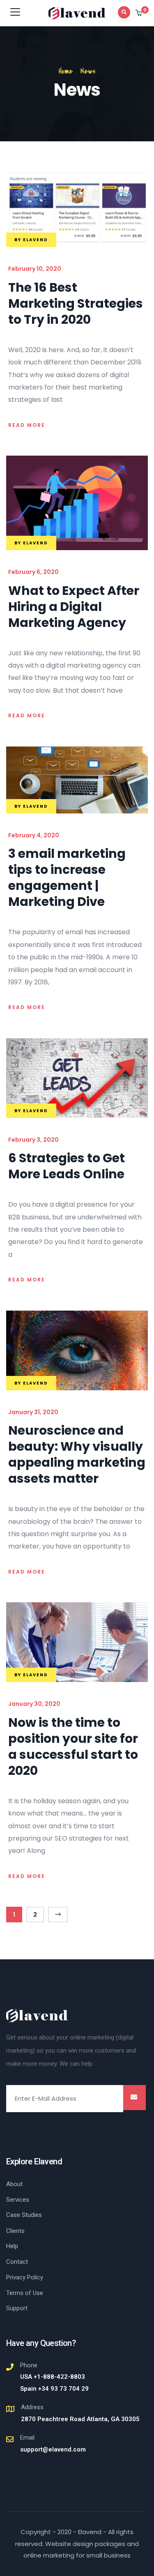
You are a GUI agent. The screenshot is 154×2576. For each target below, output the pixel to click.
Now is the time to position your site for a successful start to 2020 (73, 1747)
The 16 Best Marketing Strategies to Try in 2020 (76, 303)
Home (66, 71)
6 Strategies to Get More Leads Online (67, 1166)
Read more (27, 425)
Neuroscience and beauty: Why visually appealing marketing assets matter (77, 1454)
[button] (139, 14)
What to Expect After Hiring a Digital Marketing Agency (74, 607)
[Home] (37, 2016)
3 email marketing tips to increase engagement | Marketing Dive (67, 878)
